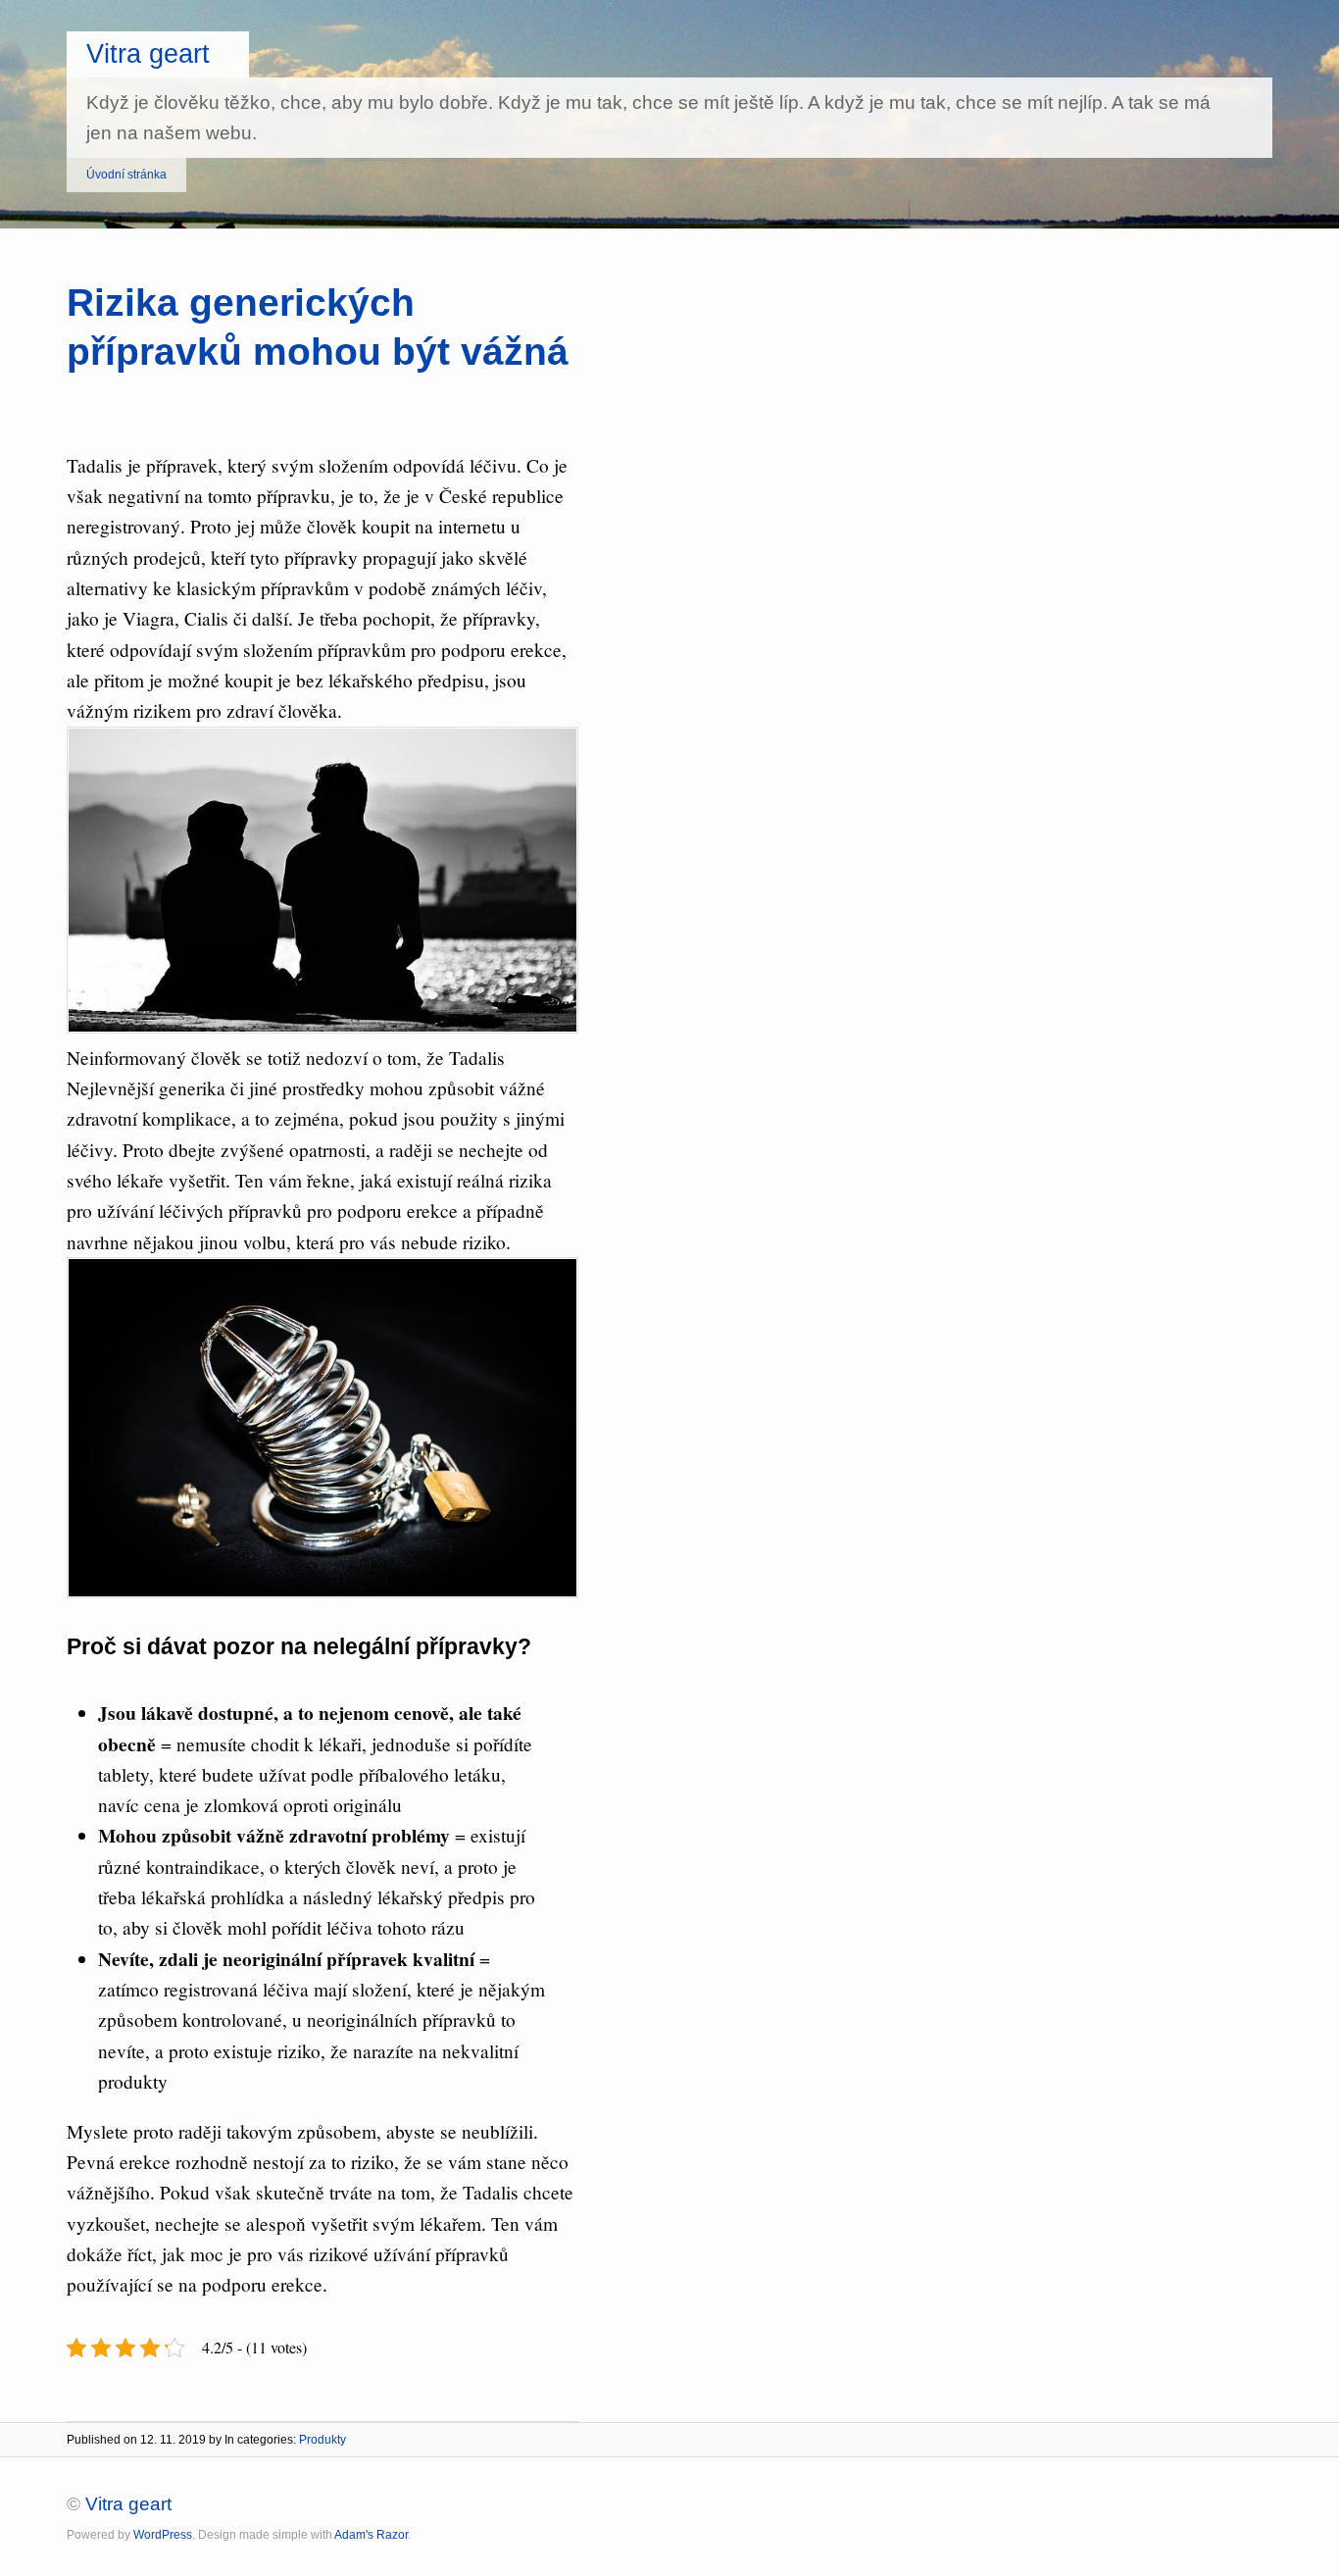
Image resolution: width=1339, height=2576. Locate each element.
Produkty (322, 2440)
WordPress (163, 2535)
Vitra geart (148, 53)
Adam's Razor (371, 2535)
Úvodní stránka (126, 175)
